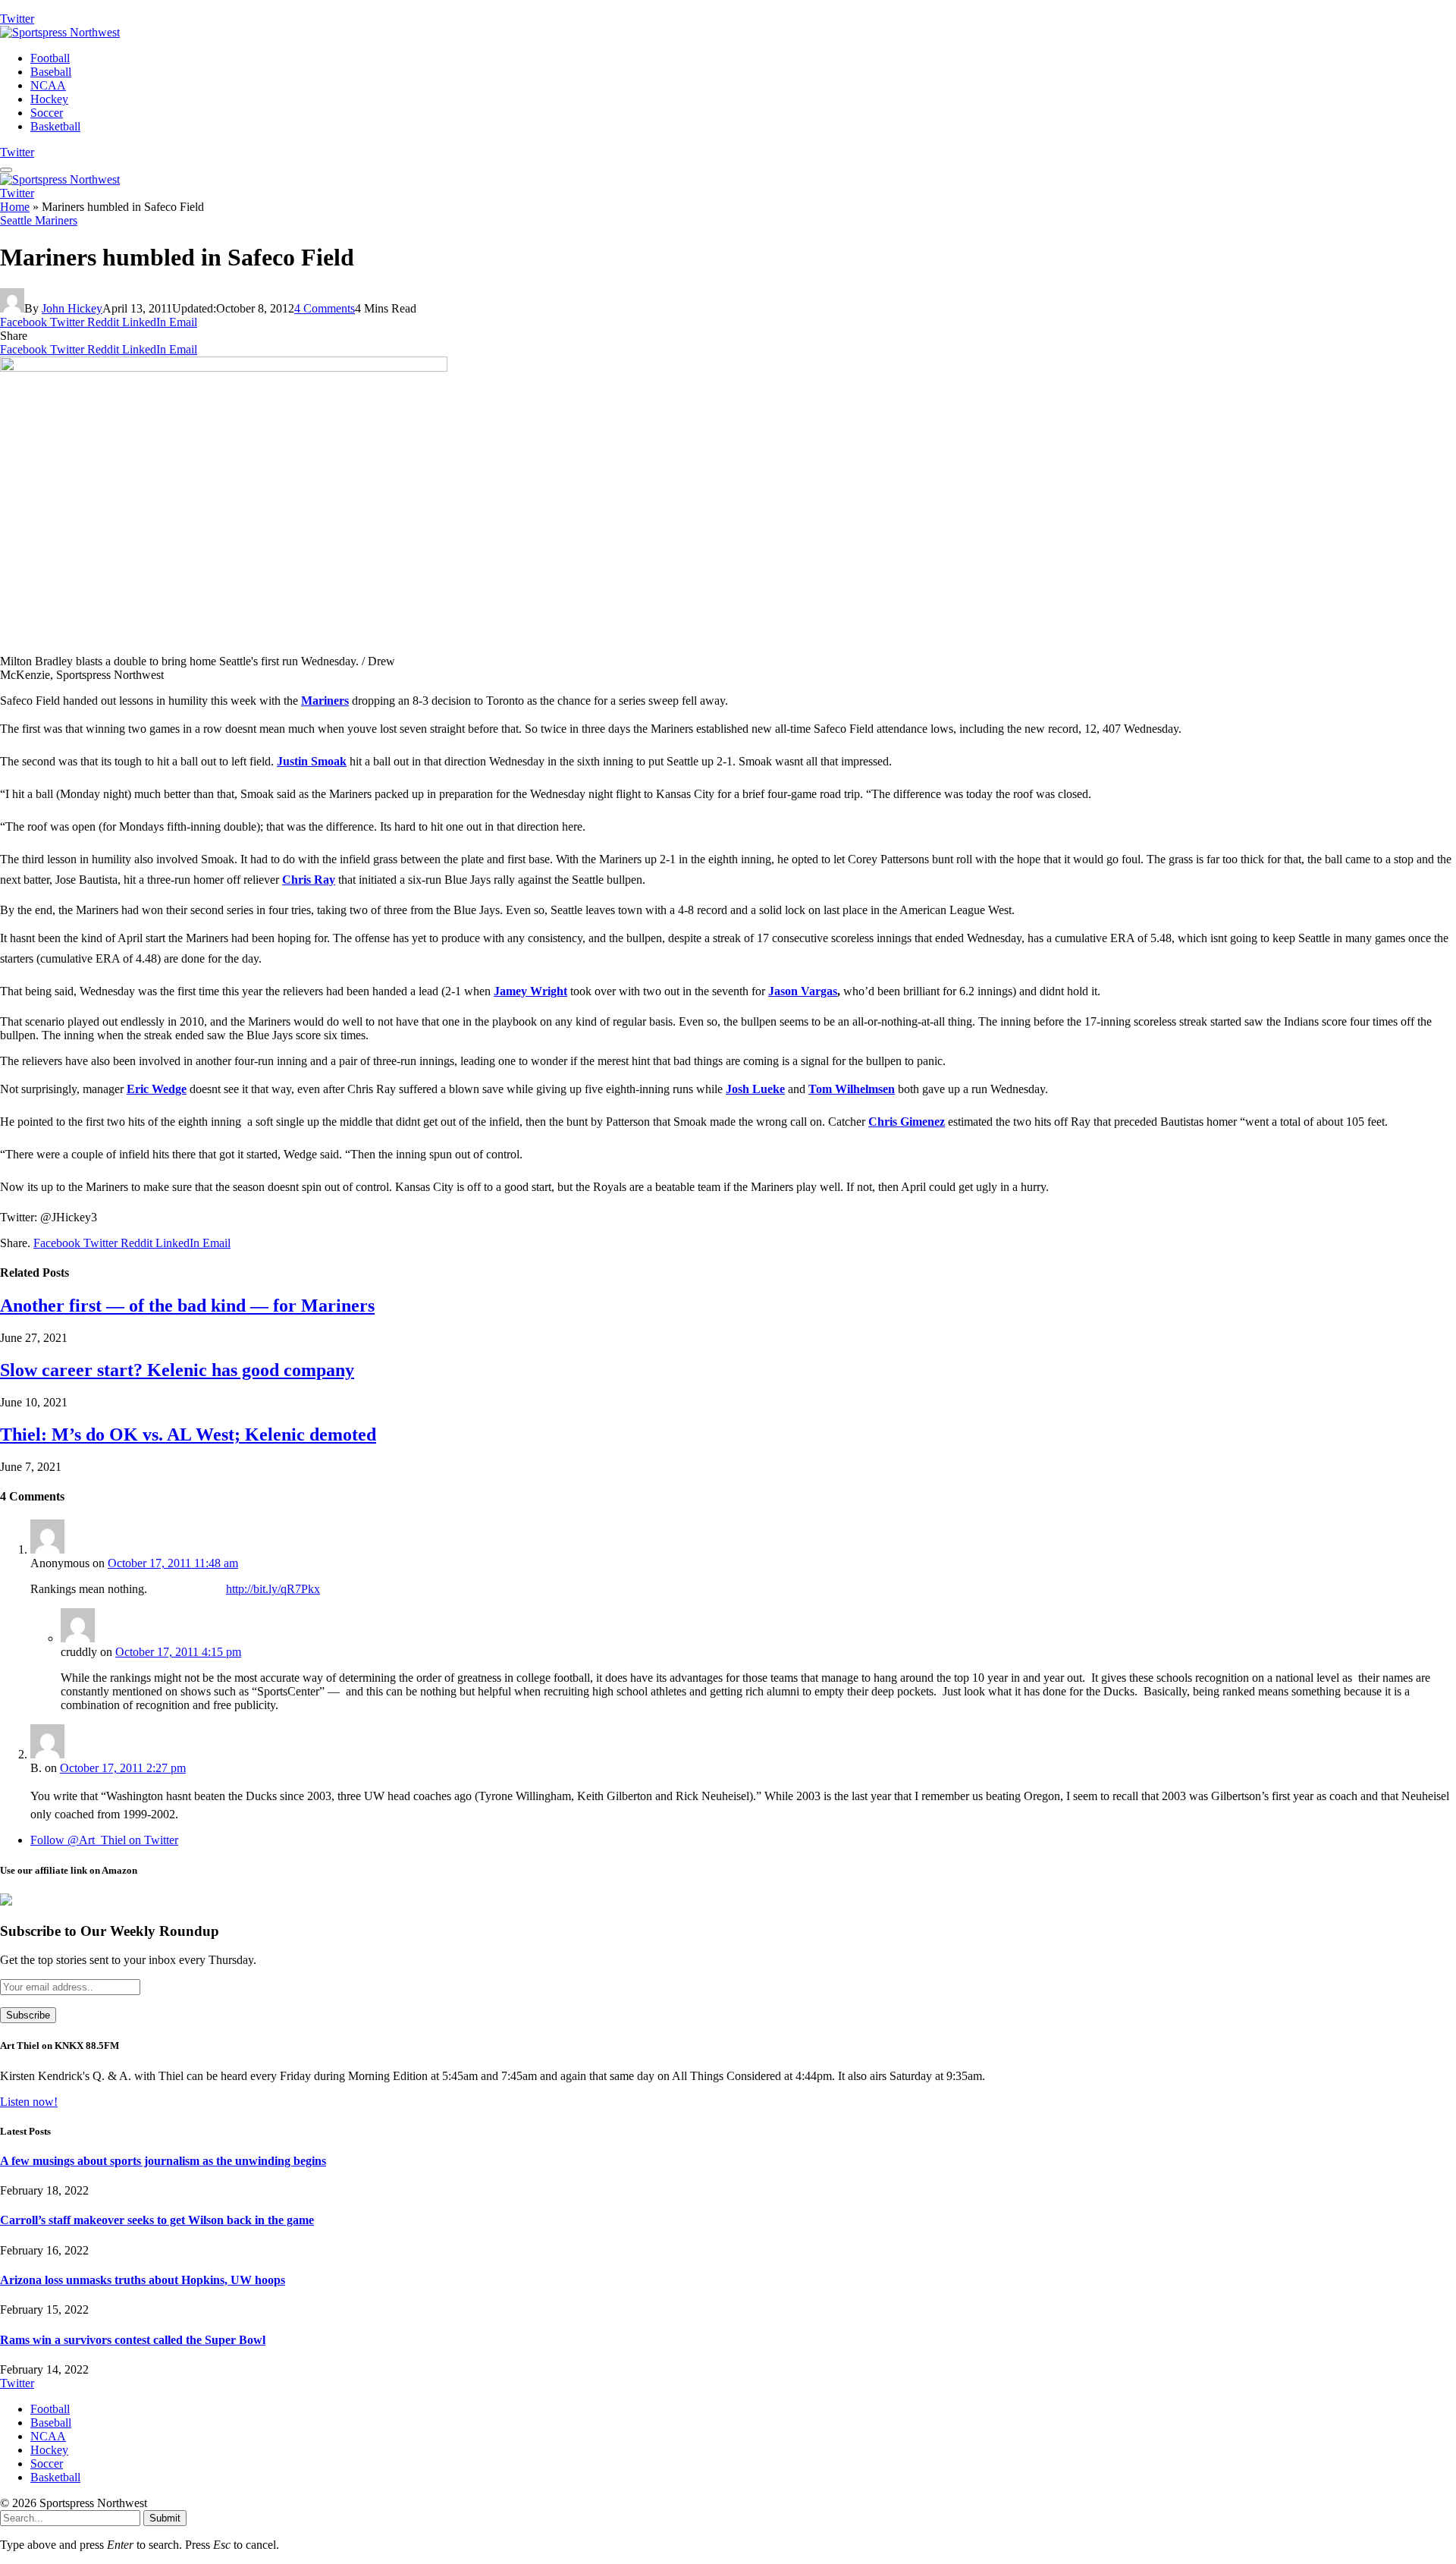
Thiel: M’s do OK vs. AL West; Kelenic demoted (188, 1434)
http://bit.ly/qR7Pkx (273, 1589)
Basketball (55, 126)
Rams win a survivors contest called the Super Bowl (133, 2340)
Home (15, 207)
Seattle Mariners (39, 220)
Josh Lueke (755, 1089)
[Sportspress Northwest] (60, 32)
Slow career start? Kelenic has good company (177, 1370)
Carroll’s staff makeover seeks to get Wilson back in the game (157, 2220)
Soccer (47, 113)
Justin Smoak (312, 761)
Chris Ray (309, 880)
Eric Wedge (157, 1089)
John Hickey (72, 308)
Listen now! (29, 2102)
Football (50, 58)
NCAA (48, 85)
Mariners (325, 701)
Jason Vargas (803, 991)
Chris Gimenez (907, 1122)
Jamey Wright (530, 991)
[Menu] (6, 170)
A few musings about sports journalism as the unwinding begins (163, 2161)
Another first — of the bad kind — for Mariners (187, 1306)
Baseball (51, 72)
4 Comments (325, 308)
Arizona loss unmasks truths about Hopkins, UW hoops (143, 2280)
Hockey (49, 99)
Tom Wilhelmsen (852, 1089)
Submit (165, 2518)
